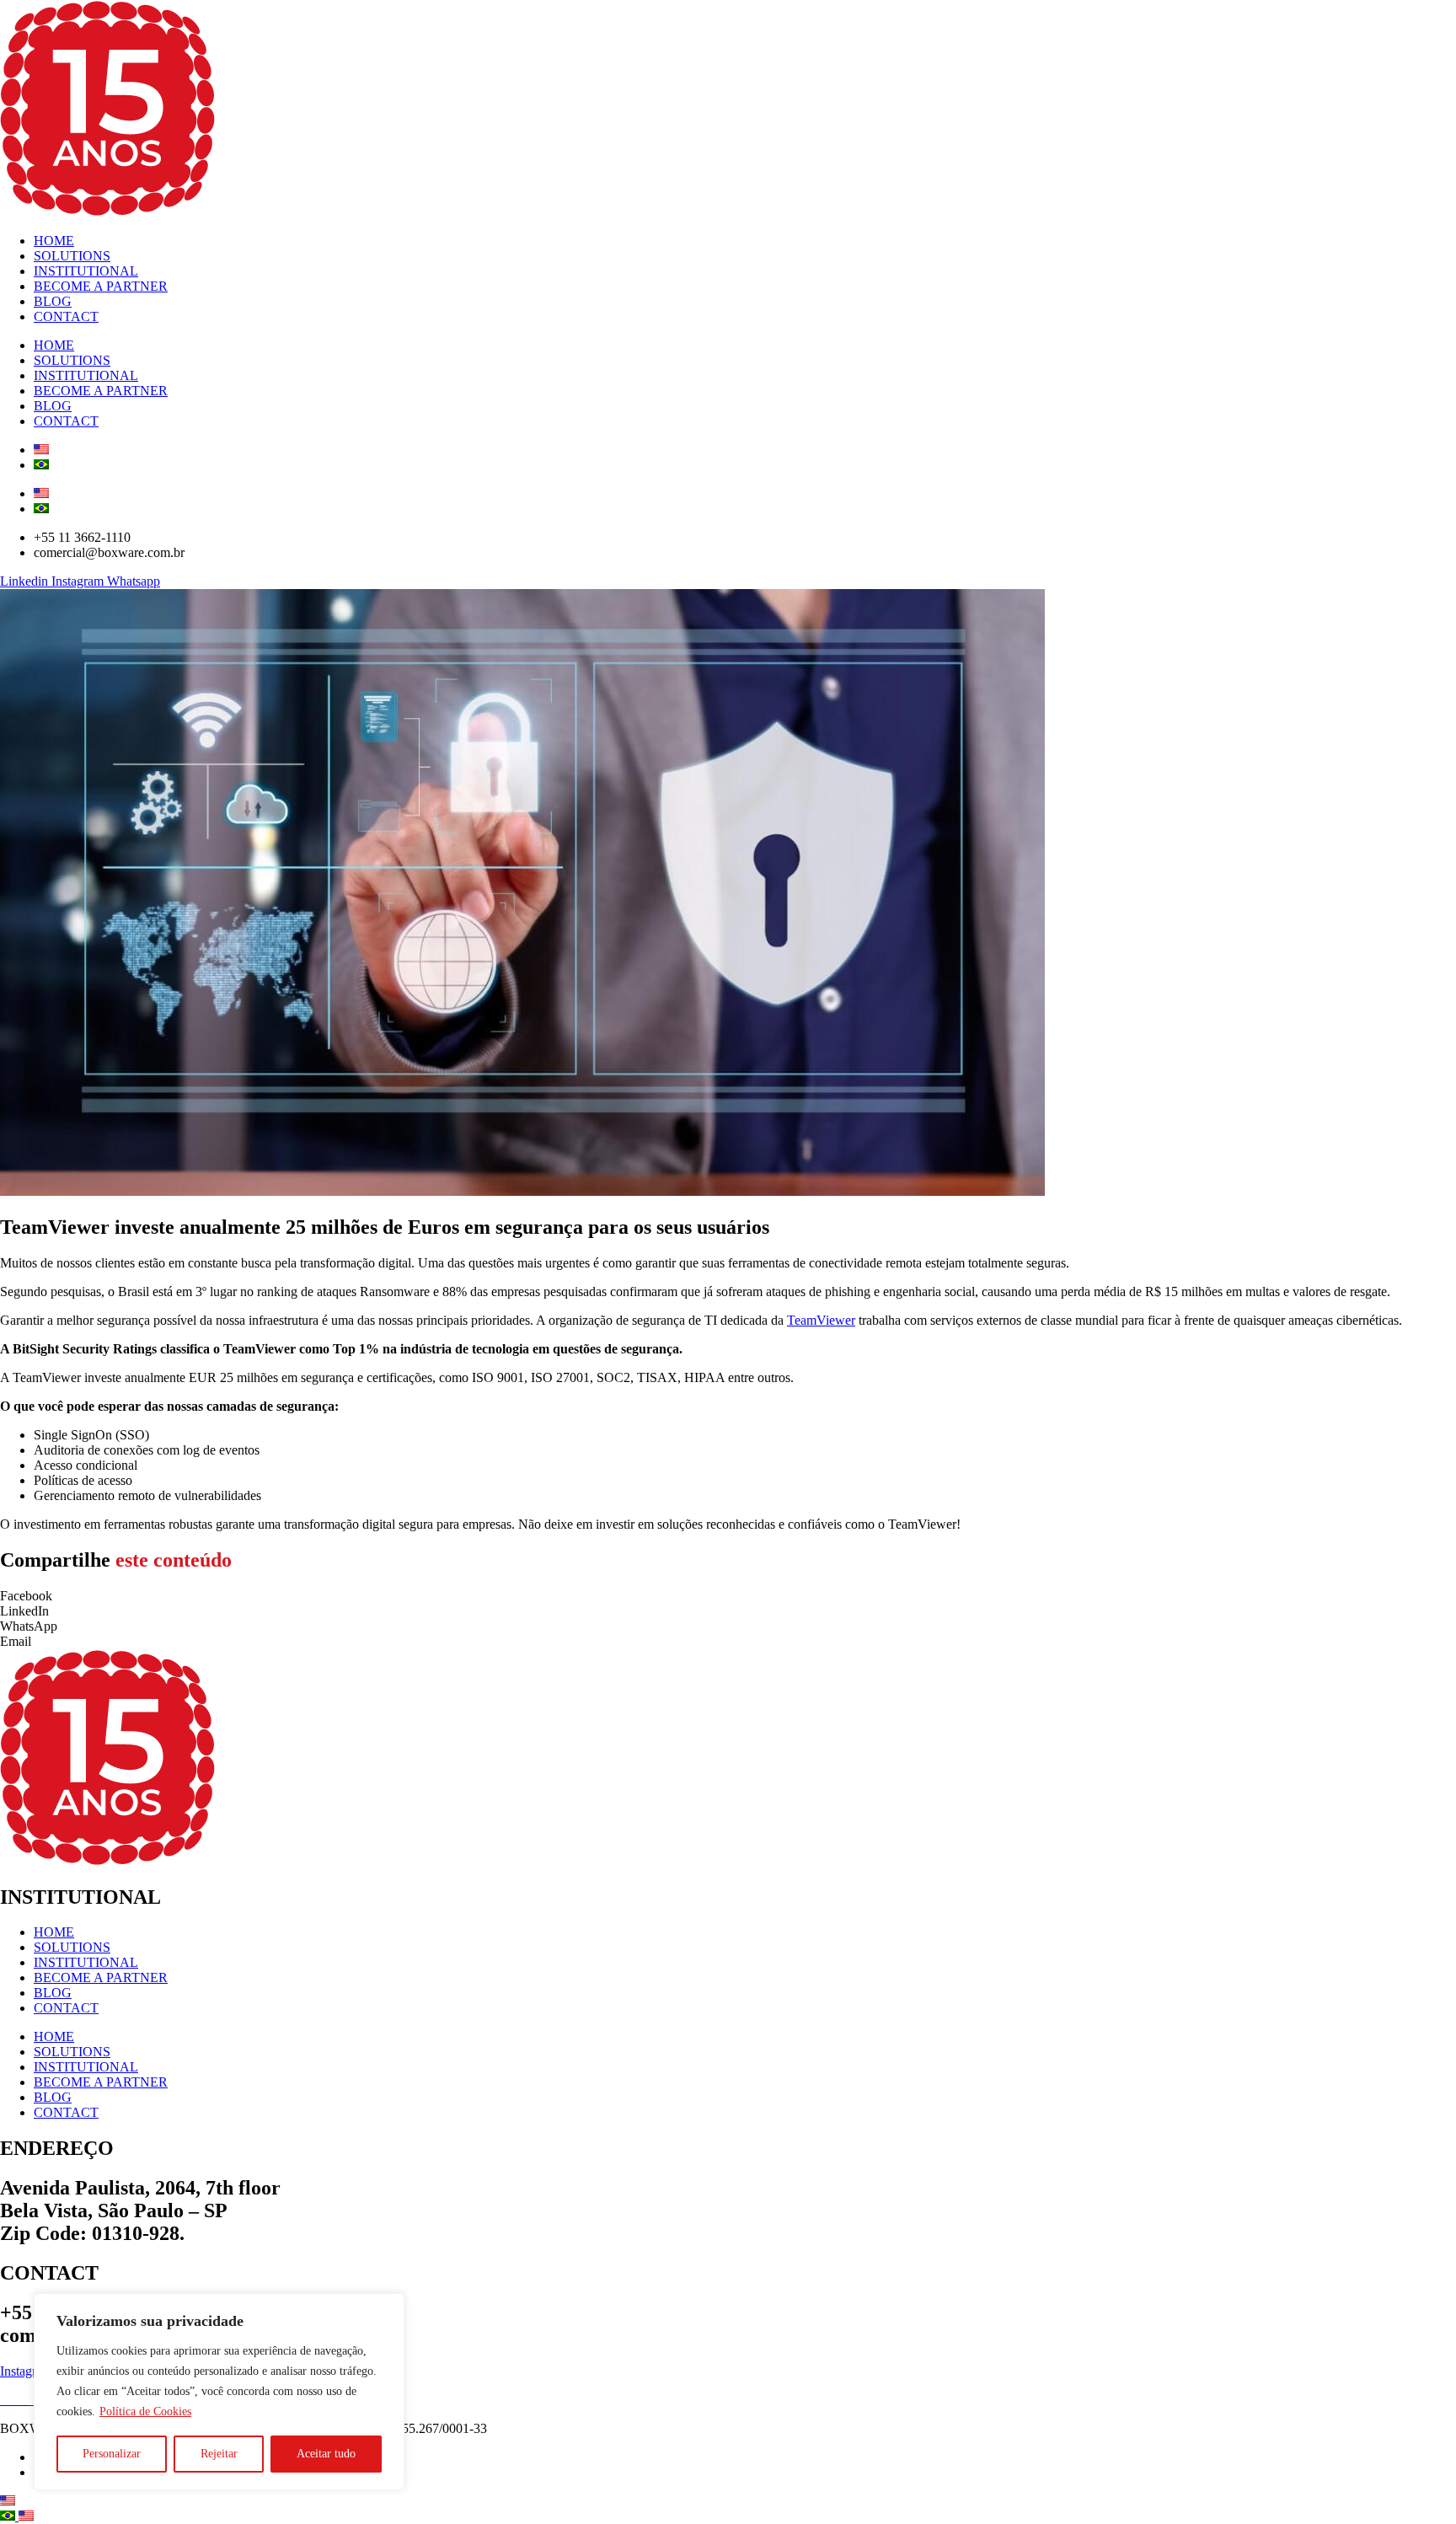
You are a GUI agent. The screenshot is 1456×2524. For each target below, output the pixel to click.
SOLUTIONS (72, 256)
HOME (54, 241)
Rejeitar (219, 2454)
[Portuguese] (9, 2516)
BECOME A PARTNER (101, 286)
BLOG (53, 301)
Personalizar (112, 2454)
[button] (728, 1596)
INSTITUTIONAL (86, 271)
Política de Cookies (145, 2411)
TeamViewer (821, 1320)
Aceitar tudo (326, 2454)
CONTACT (66, 316)
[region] (219, 2392)
